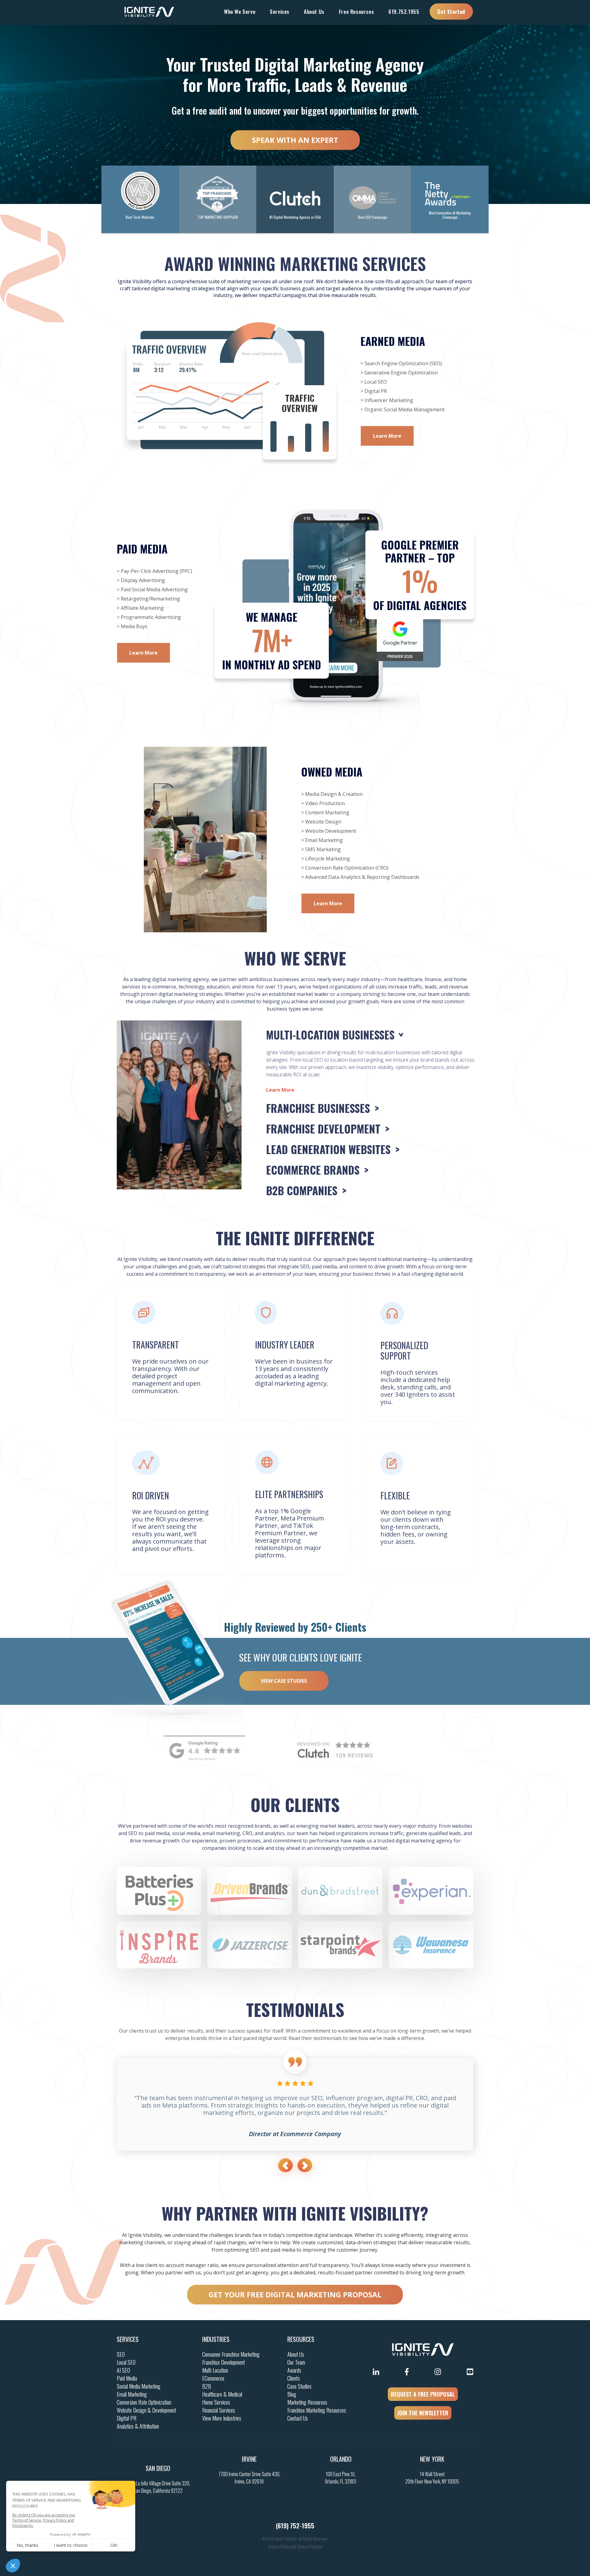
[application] (205, 840)
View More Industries (222, 2418)
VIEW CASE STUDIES (284, 1681)
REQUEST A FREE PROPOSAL (423, 2394)
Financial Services (219, 2410)
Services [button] (280, 12)
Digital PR (127, 2418)
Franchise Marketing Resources (317, 2410)
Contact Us (298, 2418)
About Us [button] (314, 12)
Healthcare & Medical (222, 2394)
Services (128, 2339)
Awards (294, 2370)
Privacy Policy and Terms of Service (295, 2546)
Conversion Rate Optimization (144, 2402)
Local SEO (126, 2362)
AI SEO (123, 2370)
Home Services (216, 2402)
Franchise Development (224, 2362)
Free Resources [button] (356, 12)
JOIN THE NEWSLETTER (423, 2413)
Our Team (296, 2362)
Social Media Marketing (139, 2386)
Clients (294, 2378)
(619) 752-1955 (295, 2526)
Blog (292, 2394)
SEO (121, 2354)
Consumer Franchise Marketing (231, 2354)
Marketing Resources (307, 2402)
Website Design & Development (146, 2410)
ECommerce (213, 2378)
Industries (216, 2339)
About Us (296, 2354)
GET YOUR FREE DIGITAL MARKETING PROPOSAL (295, 2294)
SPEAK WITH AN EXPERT (295, 140)
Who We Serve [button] (240, 12)
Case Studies (299, 2386)
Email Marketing (132, 2394)
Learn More (387, 436)
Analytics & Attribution (138, 2426)
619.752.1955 (404, 12)
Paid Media (127, 2378)
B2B (207, 2386)
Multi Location (215, 2370)
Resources (301, 2339)
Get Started (451, 12)
